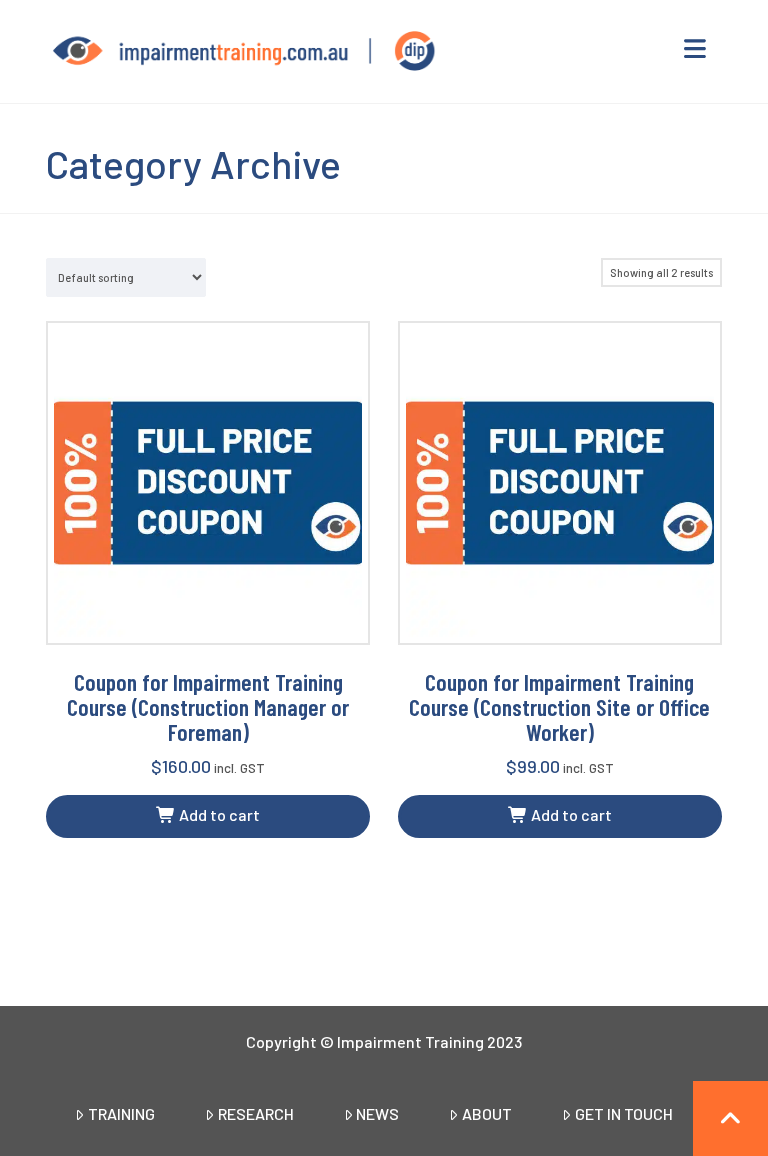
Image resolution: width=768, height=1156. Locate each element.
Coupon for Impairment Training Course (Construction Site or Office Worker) (559, 706)
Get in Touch (624, 1113)
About (487, 1113)
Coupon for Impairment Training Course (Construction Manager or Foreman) (208, 706)
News (377, 1113)
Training (121, 1113)
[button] (695, 49)
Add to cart (218, 814)
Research (256, 1113)
